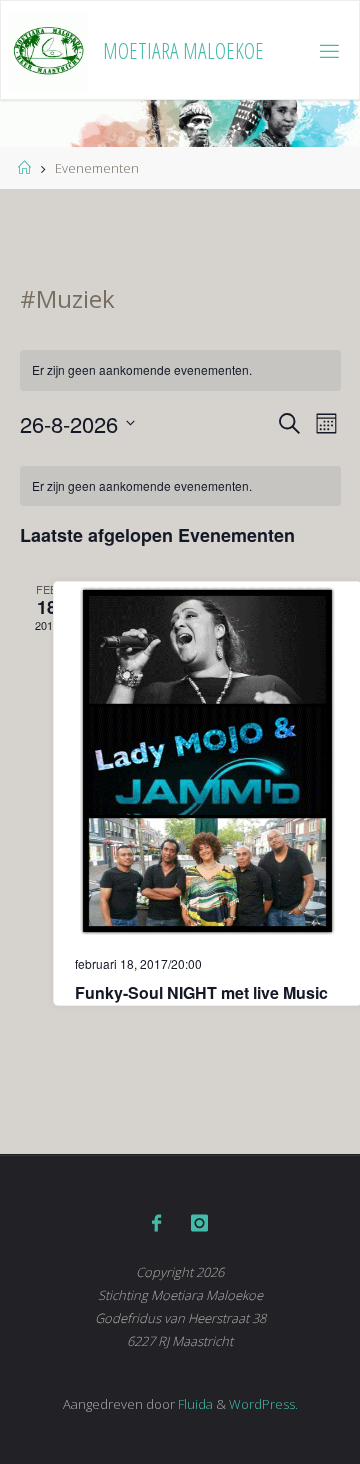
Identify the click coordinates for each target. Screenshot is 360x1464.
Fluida (194, 1404)
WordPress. (263, 1404)
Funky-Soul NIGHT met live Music (201, 992)
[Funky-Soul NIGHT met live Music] (207, 761)
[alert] (180, 370)
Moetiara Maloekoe (183, 50)
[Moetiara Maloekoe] (48, 50)
